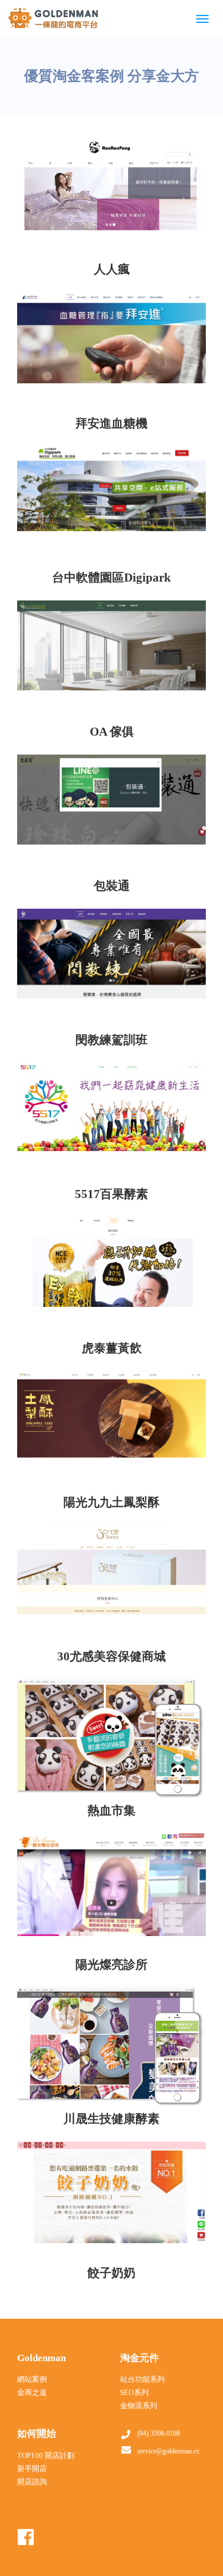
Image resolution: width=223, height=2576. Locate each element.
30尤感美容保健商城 (111, 1656)
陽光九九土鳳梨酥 (111, 1502)
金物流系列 (139, 2406)
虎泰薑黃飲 (112, 1348)
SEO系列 (134, 2392)
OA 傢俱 (112, 732)
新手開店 (32, 2469)
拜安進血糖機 (111, 423)
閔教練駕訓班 (111, 1040)
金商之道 (32, 2392)
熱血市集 (111, 1811)
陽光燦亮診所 (111, 1965)
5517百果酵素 (111, 1194)
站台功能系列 (142, 2379)
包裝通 (112, 886)
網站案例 (32, 2379)
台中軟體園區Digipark (111, 578)
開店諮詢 (32, 2482)
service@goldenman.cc (168, 2451)
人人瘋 (112, 269)
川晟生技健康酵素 (111, 2119)
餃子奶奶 (111, 2273)
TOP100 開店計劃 (46, 2455)
